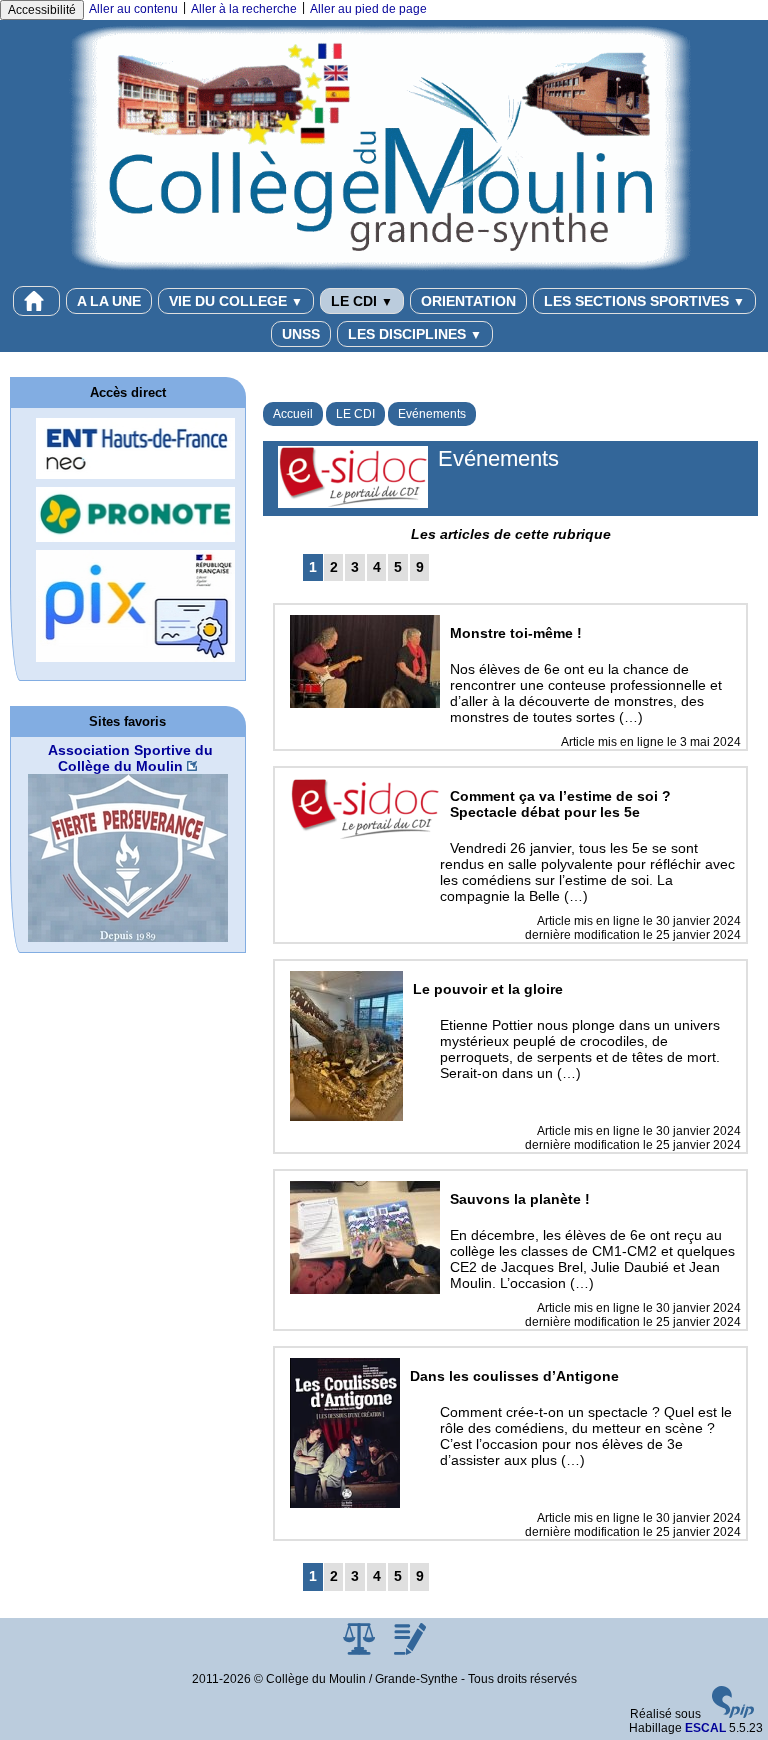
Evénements (432, 414)
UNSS (301, 334)
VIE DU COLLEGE (236, 301)
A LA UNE (109, 301)
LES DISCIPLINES (415, 334)
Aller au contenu (133, 9)
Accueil (293, 414)
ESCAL (705, 1728)
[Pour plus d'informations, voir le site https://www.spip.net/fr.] (733, 1714)
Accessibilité (42, 10)
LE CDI (362, 301)
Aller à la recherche (244, 9)
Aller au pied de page (368, 9)
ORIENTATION (468, 301)
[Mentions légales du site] (360, 1651)
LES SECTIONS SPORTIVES (644, 301)
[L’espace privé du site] (410, 1651)
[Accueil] (384, 147)
